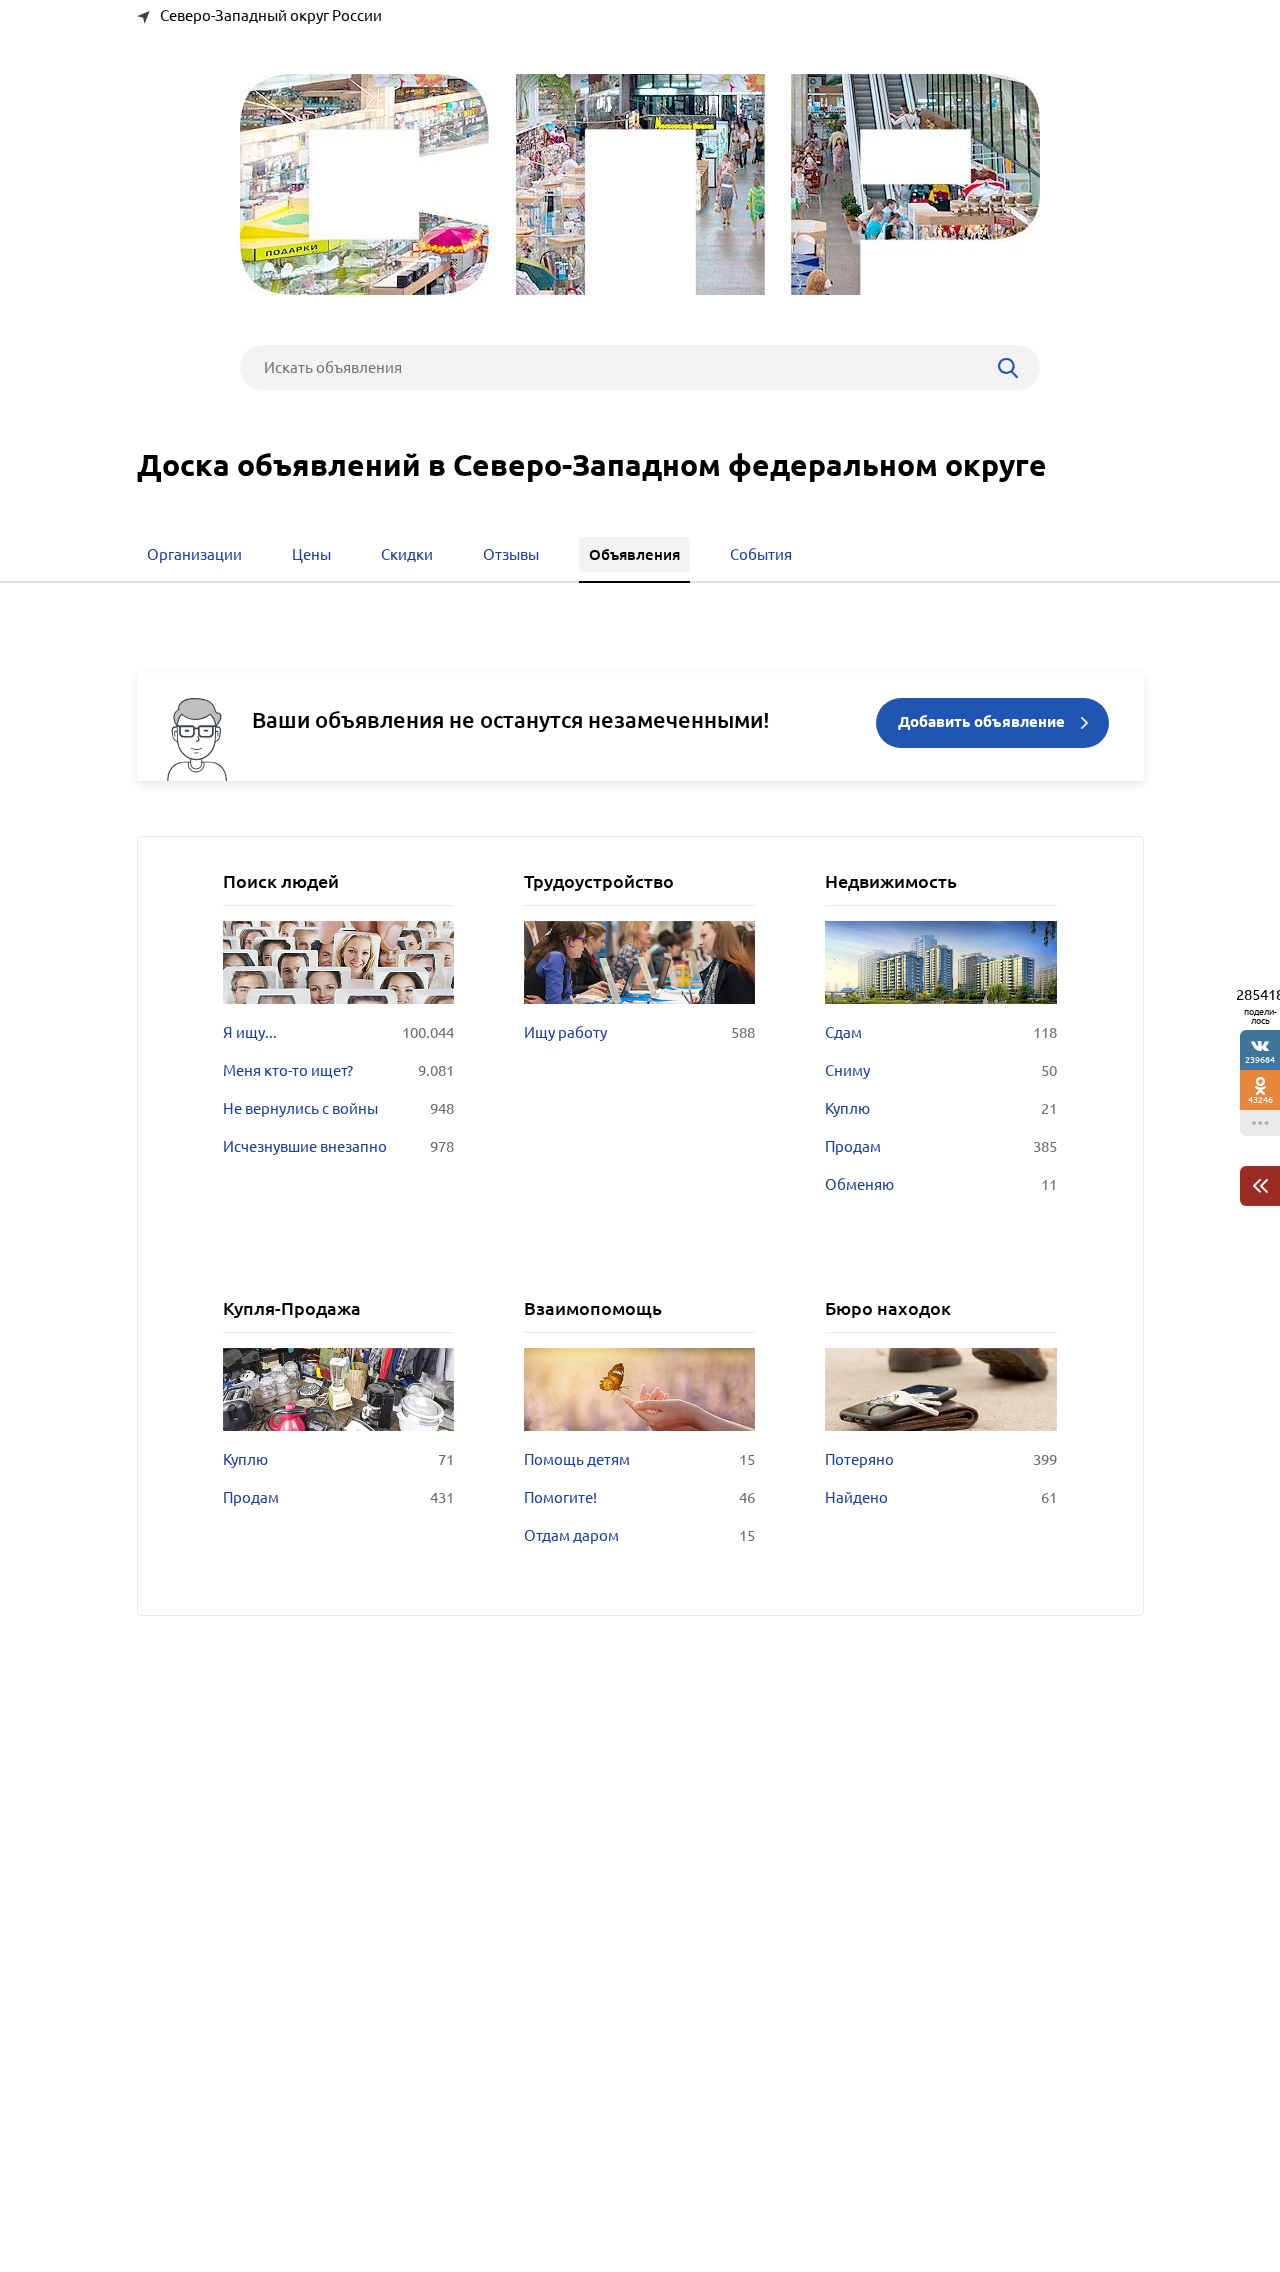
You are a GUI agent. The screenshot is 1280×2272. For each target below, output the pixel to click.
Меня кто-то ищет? (338, 1070)
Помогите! (639, 1497)
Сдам (940, 1032)
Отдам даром (639, 1535)
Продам (940, 1146)
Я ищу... (338, 1032)
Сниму (940, 1070)
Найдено (940, 1497)
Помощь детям (639, 1459)
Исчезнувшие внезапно (338, 1146)
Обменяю (940, 1184)
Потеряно (940, 1459)
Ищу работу (639, 1032)
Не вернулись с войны (338, 1108)
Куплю (940, 1108)
